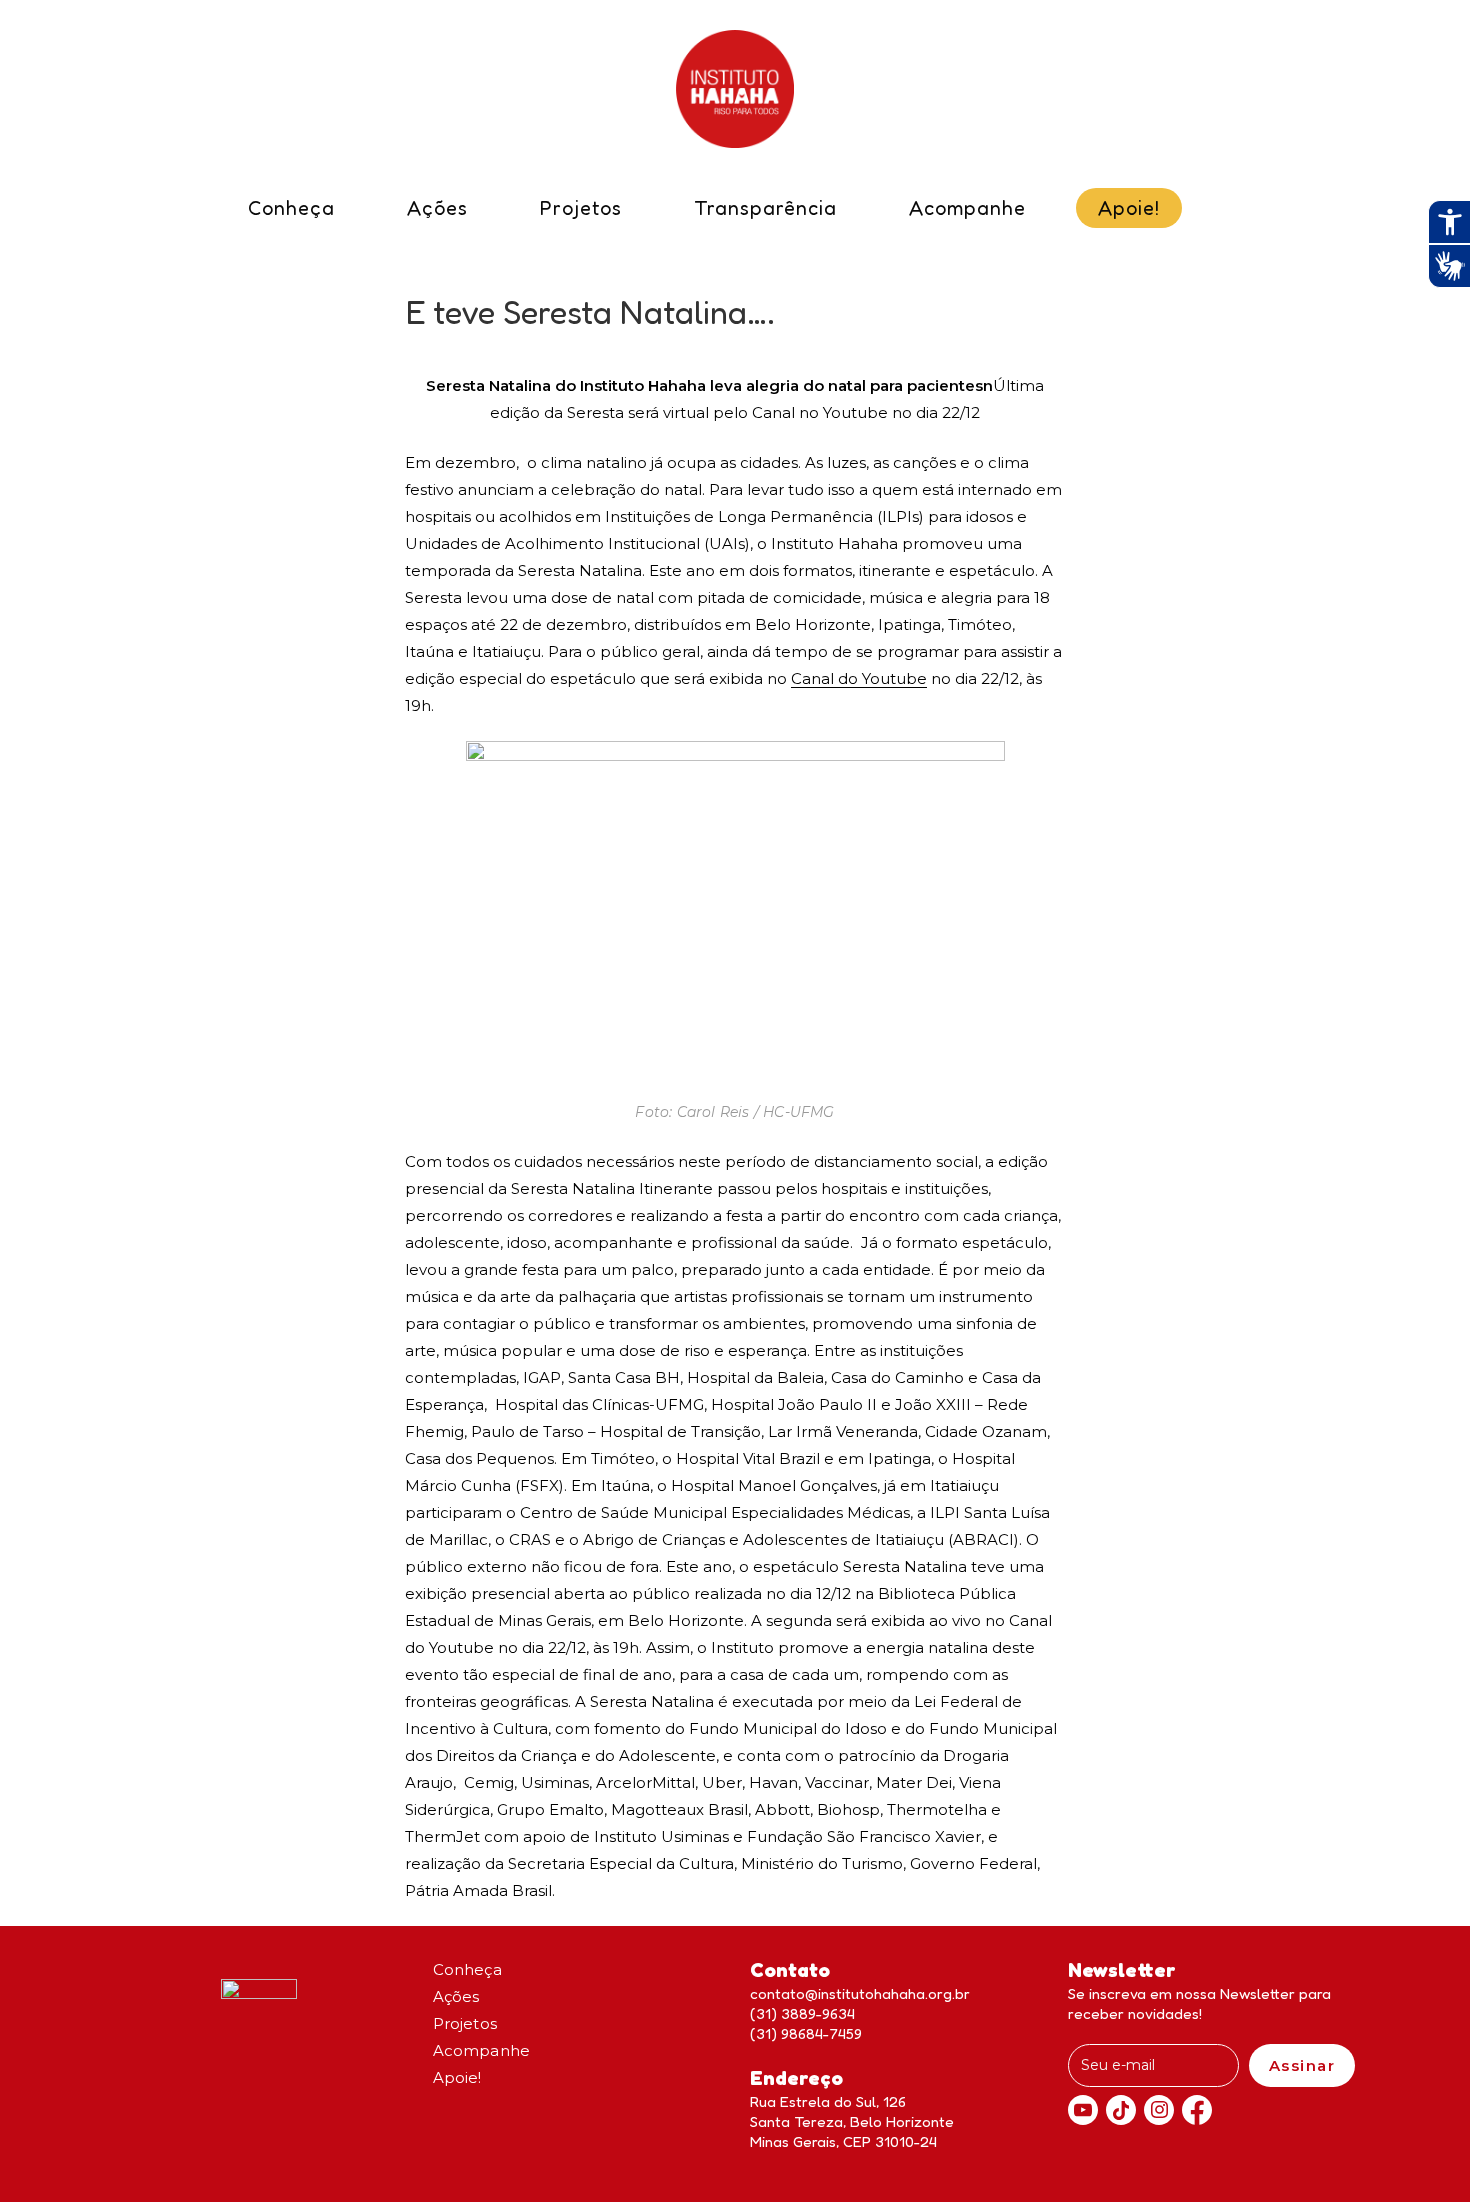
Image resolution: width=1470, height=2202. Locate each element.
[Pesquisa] (1218, 215)
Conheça (467, 1969)
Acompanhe (482, 2050)
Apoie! (457, 2077)
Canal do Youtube (859, 678)
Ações (456, 1996)
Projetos (465, 2023)
